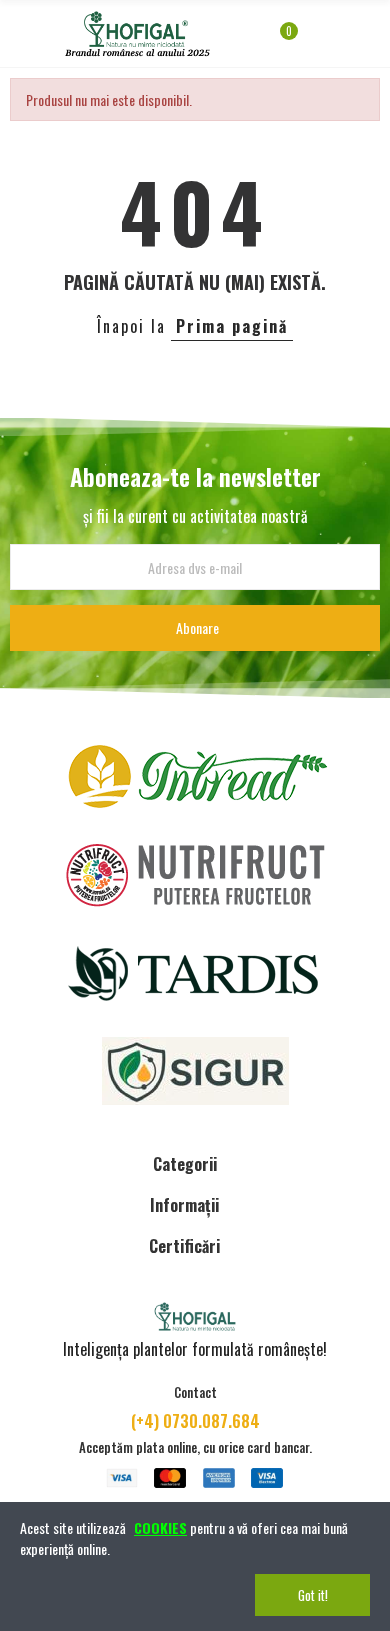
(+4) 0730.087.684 (195, 1421)
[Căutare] (342, 40)
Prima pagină (232, 326)
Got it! (313, 1595)
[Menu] (19, 34)
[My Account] (318, 40)
